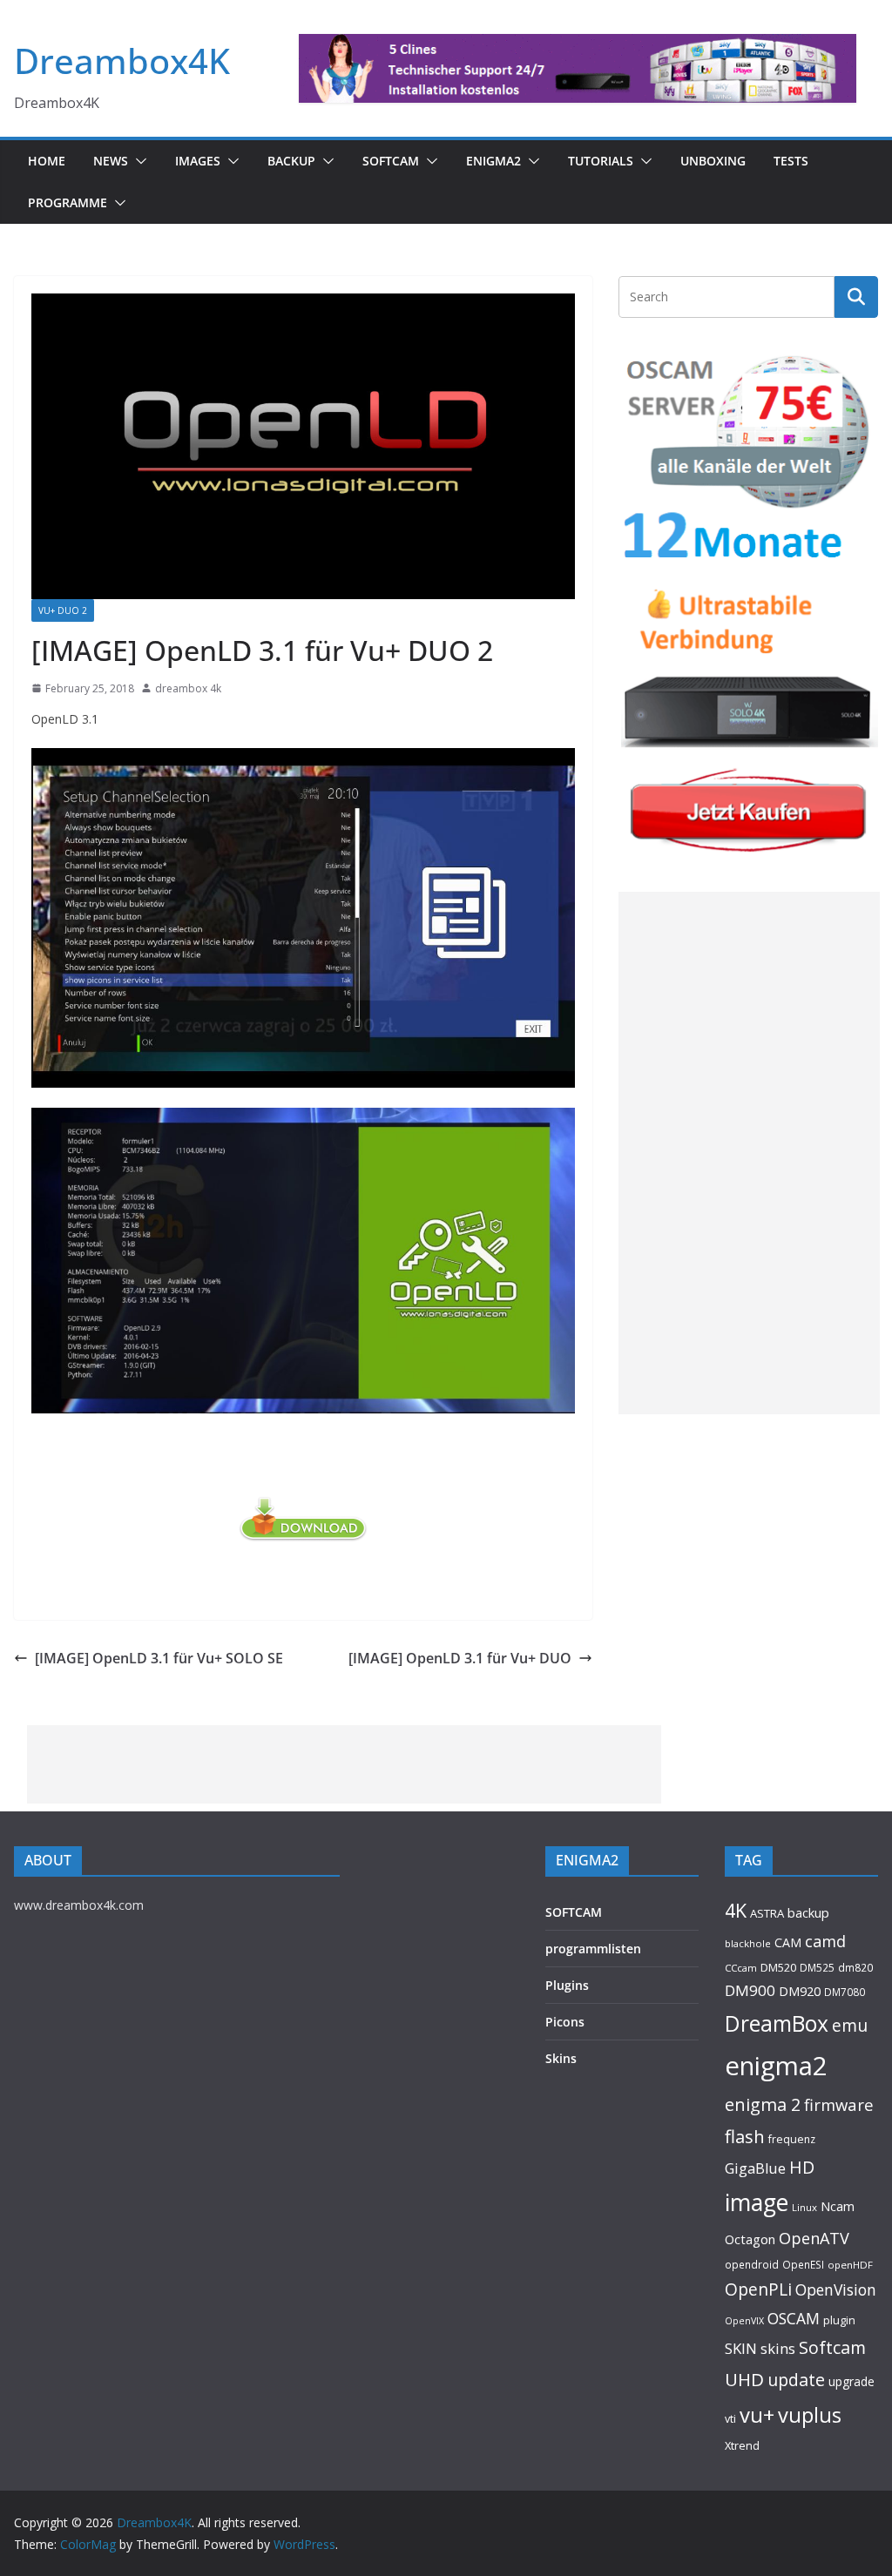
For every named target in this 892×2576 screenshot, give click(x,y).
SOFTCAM (391, 161)
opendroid (752, 2264)
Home (47, 161)
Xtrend (742, 2445)
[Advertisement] (749, 1153)
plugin (839, 2320)
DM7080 (845, 1992)
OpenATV (814, 2238)
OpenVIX (744, 2321)
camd (825, 1941)
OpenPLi (758, 2289)
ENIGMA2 (493, 161)
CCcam (741, 1968)
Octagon (750, 2239)
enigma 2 (763, 2104)
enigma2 (776, 2066)
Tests (791, 161)
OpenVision (836, 2289)
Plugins (567, 1985)
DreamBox (777, 2023)
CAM (788, 1942)
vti (730, 2419)
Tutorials (601, 161)
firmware (839, 2104)
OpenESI (803, 2264)
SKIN (741, 2348)
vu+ (757, 2414)
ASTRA (767, 1913)
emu (850, 2025)
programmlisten (593, 1949)
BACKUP (291, 161)
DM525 (817, 1967)
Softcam (832, 2347)
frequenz (792, 2139)
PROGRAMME (68, 202)
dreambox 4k (188, 688)
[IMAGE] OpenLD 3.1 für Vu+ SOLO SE (159, 1658)
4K (736, 1910)
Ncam (838, 2206)
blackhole (748, 1943)
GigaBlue (755, 2168)
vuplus (810, 2415)
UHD (744, 2379)
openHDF (850, 2265)
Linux (804, 2207)
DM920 (800, 1991)
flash (745, 2136)
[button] (138, 161)
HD (802, 2167)
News (111, 161)
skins (778, 2348)
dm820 (855, 1968)
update (796, 2380)
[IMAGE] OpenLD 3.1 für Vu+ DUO (460, 1658)
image (757, 2202)
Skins (561, 2058)
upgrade (851, 2381)
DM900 (750, 1990)
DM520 (778, 1967)
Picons (565, 2022)
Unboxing (713, 161)
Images (198, 161)
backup (808, 1912)
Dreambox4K (122, 61)
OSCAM (794, 2318)
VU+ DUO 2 (63, 610)
